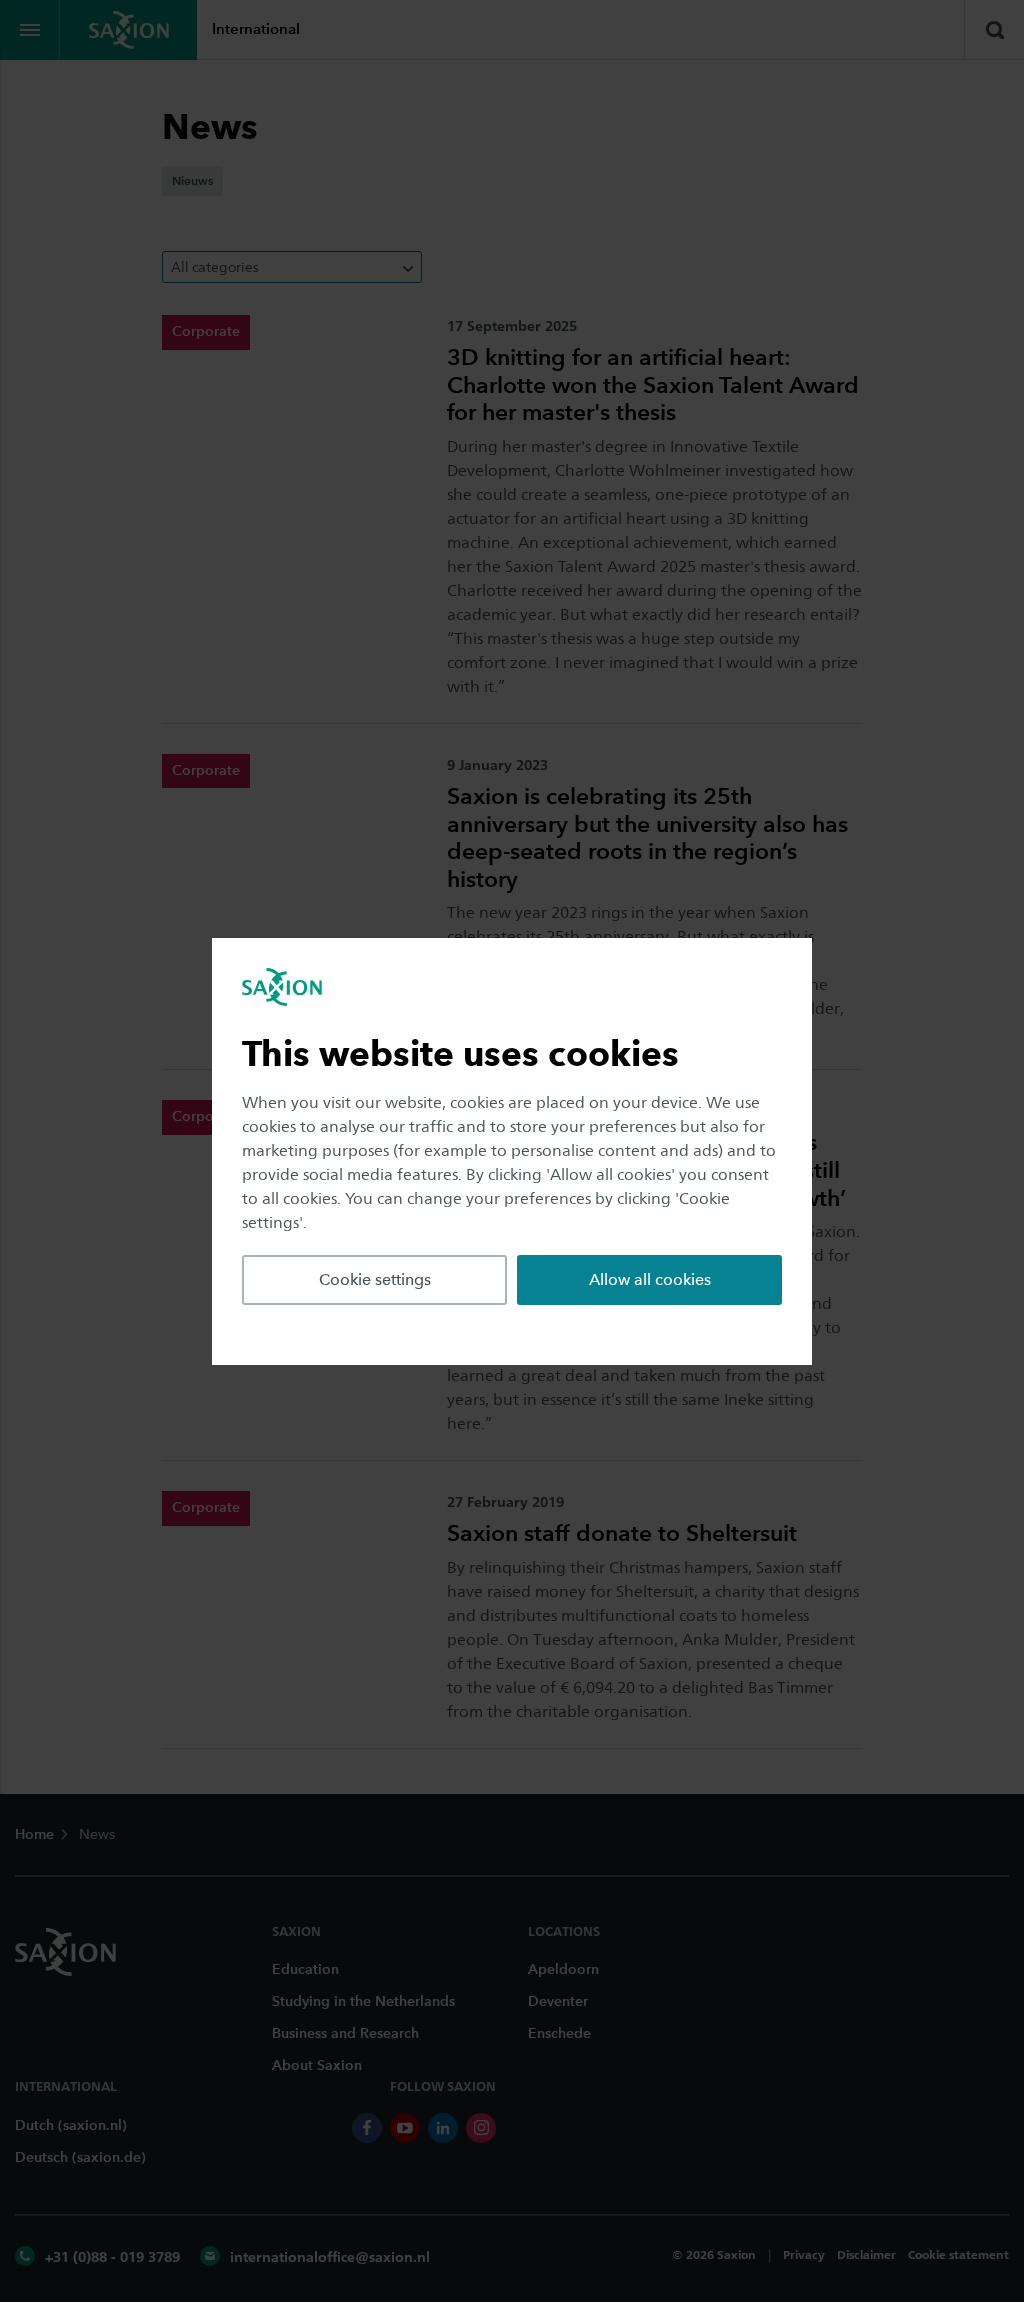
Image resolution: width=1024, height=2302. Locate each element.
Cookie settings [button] (375, 1279)
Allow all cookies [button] (650, 1279)
